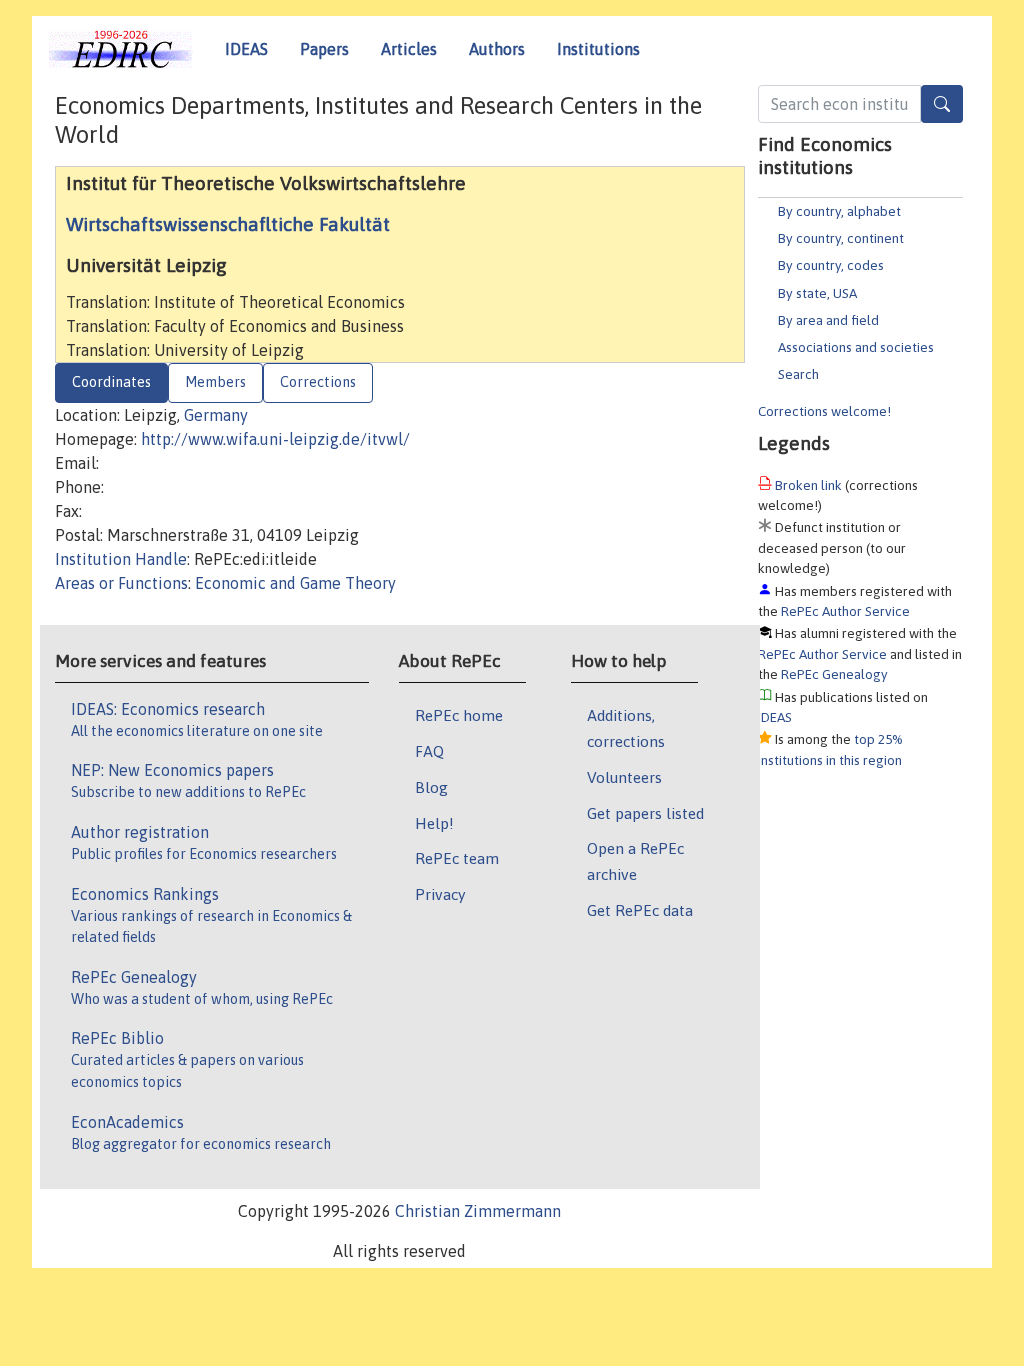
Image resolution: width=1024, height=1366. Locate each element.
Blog (431, 787)
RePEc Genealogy (834, 674)
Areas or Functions (121, 583)
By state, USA (817, 293)
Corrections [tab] (318, 382)
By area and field (828, 320)
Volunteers (624, 777)
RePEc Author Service (845, 611)
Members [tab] (215, 382)
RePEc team (457, 858)
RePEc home (459, 715)
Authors (497, 49)
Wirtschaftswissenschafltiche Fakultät (228, 224)
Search (798, 374)
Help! (434, 823)
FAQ (429, 751)
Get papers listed (645, 813)
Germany (216, 415)
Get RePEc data (640, 910)
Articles (409, 49)
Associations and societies (856, 347)
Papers (324, 49)
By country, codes (831, 265)
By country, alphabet (839, 211)
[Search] (942, 104)
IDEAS (246, 49)
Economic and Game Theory (295, 583)
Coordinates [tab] (111, 382)
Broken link (808, 485)
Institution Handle (121, 559)
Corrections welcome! (824, 411)
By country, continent (841, 238)
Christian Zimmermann (478, 1211)
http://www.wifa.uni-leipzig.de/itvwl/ (275, 439)
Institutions (598, 49)
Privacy (440, 894)
